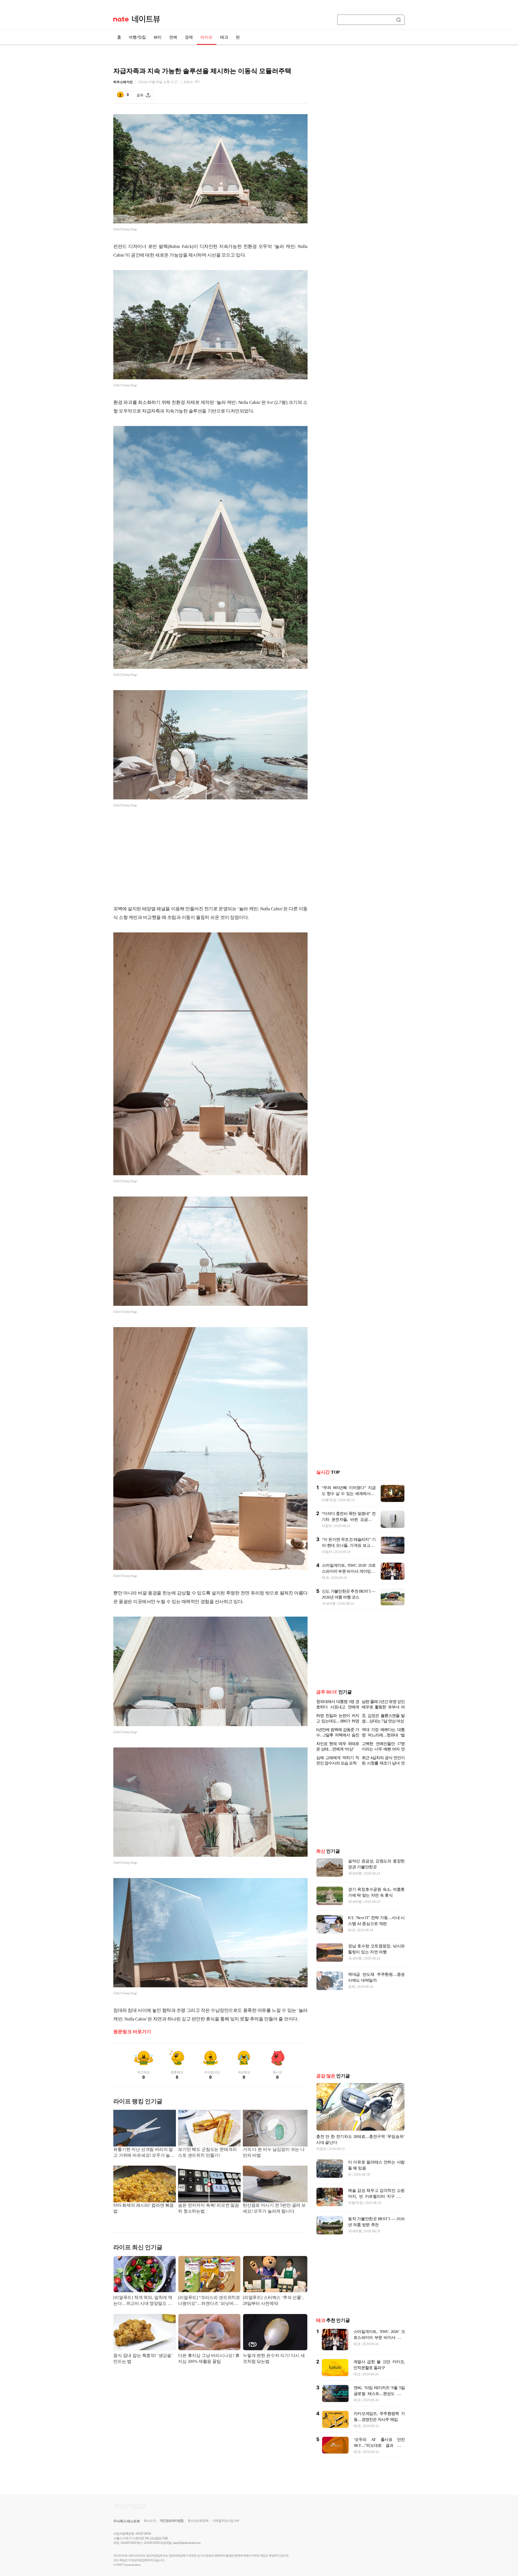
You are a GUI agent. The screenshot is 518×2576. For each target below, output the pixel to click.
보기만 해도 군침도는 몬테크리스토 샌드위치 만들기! (207, 2152)
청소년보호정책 (198, 2521)
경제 (189, 37)
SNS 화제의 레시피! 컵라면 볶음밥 (144, 2208)
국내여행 (329, 1604)
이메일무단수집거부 (226, 2521)
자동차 (327, 1526)
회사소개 (150, 2521)
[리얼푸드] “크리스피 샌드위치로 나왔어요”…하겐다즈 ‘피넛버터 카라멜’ (209, 2301)
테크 (224, 37)
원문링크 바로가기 (132, 2032)
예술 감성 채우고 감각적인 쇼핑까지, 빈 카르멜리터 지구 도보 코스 (376, 2196)
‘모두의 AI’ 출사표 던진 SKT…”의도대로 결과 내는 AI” (379, 2445)
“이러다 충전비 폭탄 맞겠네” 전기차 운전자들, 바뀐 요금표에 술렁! (349, 1519)
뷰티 (158, 37)
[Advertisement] (210, 857)
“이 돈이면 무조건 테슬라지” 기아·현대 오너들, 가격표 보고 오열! (349, 1545)
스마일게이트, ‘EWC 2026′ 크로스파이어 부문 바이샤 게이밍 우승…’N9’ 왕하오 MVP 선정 (349, 1571)
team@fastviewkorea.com (187, 2543)
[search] (400, 20)
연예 (173, 37)
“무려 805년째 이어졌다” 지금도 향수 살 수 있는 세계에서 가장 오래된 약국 (349, 1494)
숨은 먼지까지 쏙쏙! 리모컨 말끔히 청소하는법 (209, 2208)
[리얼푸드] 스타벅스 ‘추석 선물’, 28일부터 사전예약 (273, 2300)
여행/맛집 (137, 37)
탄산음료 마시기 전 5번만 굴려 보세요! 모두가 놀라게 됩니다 (274, 2208)
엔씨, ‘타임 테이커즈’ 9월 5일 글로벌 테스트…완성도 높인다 (379, 2394)
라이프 (207, 37)
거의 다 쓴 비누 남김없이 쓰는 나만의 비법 (274, 2152)
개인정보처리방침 (172, 2521)
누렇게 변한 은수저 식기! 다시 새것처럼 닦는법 (274, 2358)
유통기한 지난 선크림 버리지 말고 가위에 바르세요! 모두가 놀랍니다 (144, 2153)
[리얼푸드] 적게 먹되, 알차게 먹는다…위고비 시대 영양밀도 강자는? (143, 2301)
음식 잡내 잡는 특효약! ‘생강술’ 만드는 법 (143, 2358)
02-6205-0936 (128, 2543)
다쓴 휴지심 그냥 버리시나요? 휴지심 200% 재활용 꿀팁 (209, 2358)
